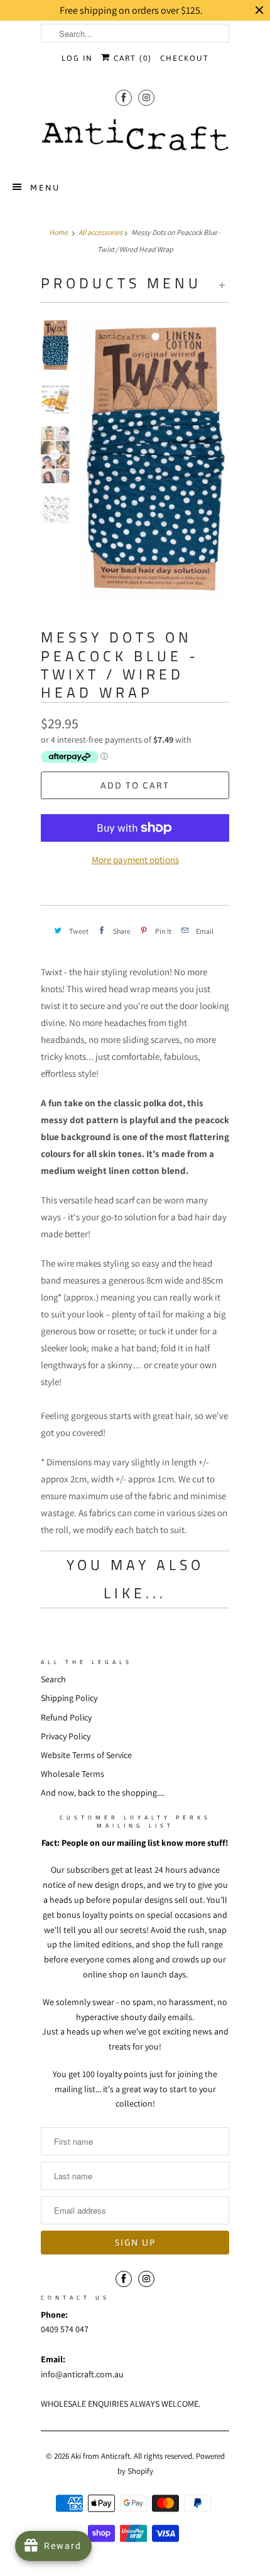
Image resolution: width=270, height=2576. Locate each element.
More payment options (135, 860)
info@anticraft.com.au (82, 2374)
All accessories (100, 232)
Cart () (131, 58)
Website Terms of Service (86, 1755)
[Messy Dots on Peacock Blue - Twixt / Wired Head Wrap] (154, 460)
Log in (77, 58)
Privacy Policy (66, 1736)
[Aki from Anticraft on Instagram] (146, 97)
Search (53, 1679)
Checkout (185, 58)
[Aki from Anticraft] (135, 139)
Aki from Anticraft (100, 2456)
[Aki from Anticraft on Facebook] (124, 97)
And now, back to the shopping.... (103, 1793)
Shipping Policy (69, 1698)
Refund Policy (66, 1717)
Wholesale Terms (73, 1774)
